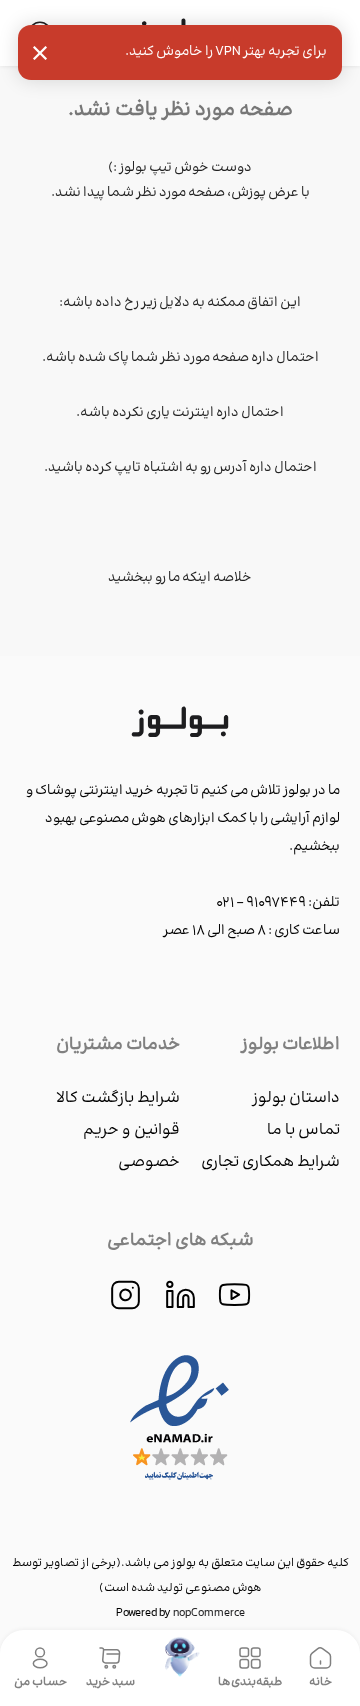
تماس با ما (303, 1130)
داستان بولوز (296, 1098)
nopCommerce (209, 1613)
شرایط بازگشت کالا (118, 1098)
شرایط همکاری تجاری (270, 1162)
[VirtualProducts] (180, 1668)
